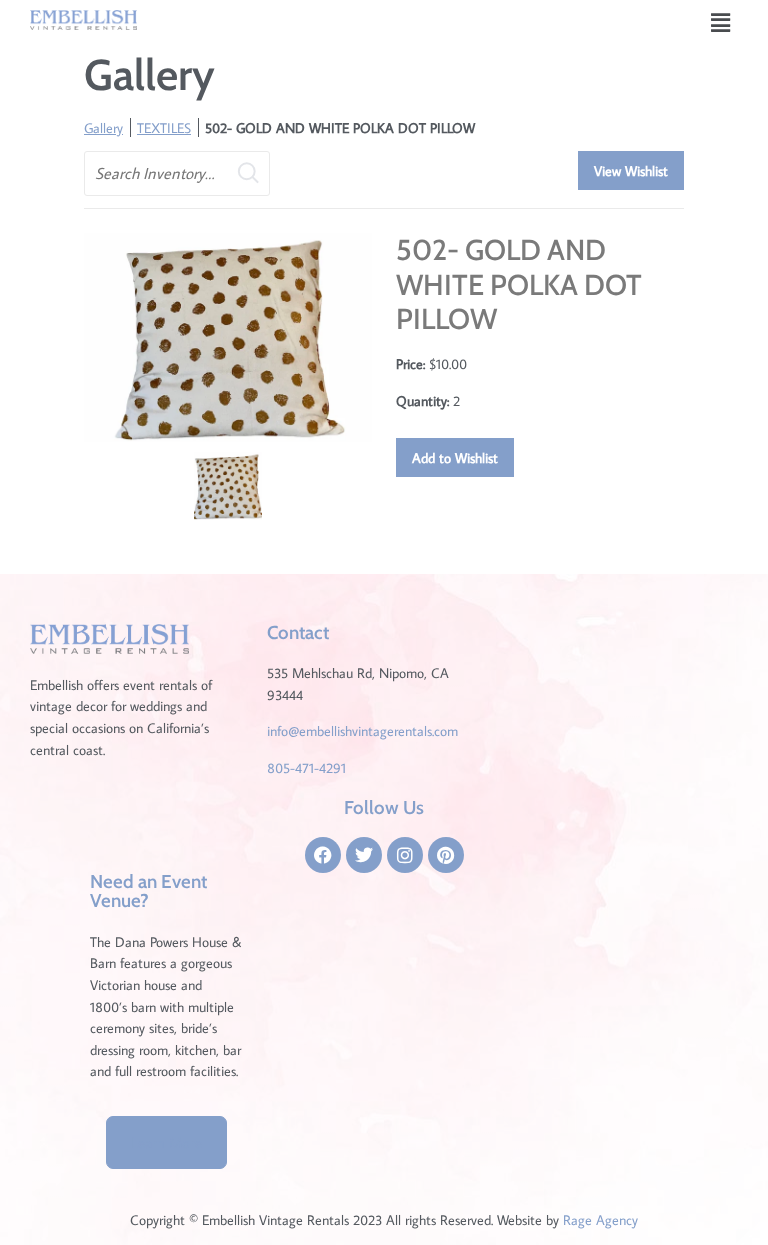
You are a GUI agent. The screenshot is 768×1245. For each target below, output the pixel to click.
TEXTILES (164, 127)
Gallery (103, 127)
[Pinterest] (446, 855)
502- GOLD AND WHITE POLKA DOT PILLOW (340, 127)
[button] (721, 22)
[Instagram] (405, 855)
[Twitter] (364, 855)
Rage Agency (600, 1219)
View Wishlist (631, 170)
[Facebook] (323, 855)
